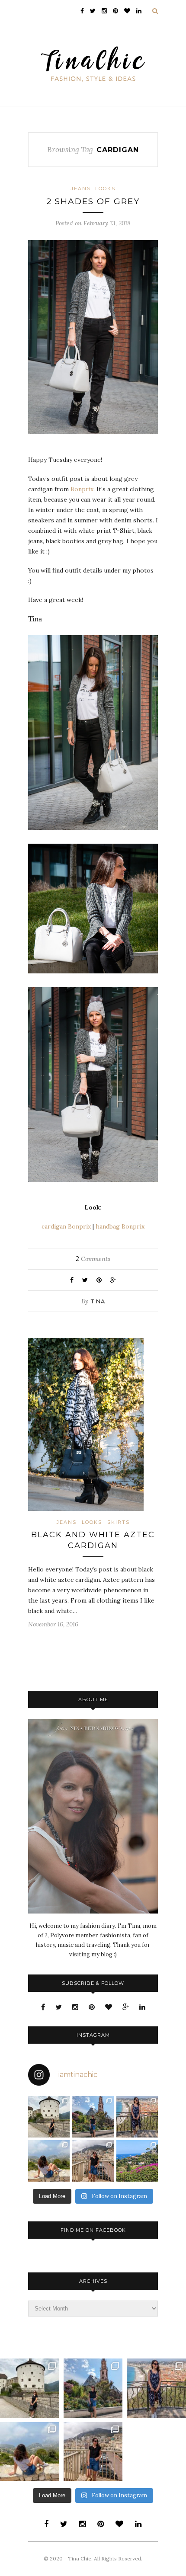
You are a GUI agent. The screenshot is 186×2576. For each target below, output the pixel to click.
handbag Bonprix (120, 1226)
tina (98, 1301)
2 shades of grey (93, 201)
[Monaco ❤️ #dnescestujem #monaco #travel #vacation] (93, 2161)
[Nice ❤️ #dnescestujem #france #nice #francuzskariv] (137, 2117)
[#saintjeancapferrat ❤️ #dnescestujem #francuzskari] (137, 2161)
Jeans (81, 189)
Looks (105, 189)
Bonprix (82, 489)
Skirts (119, 1522)
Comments (93, 1259)
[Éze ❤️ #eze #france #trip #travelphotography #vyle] (49, 2161)
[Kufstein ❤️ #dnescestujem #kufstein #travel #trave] (49, 2117)
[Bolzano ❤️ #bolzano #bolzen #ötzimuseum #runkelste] (93, 2117)
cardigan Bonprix (66, 1226)
